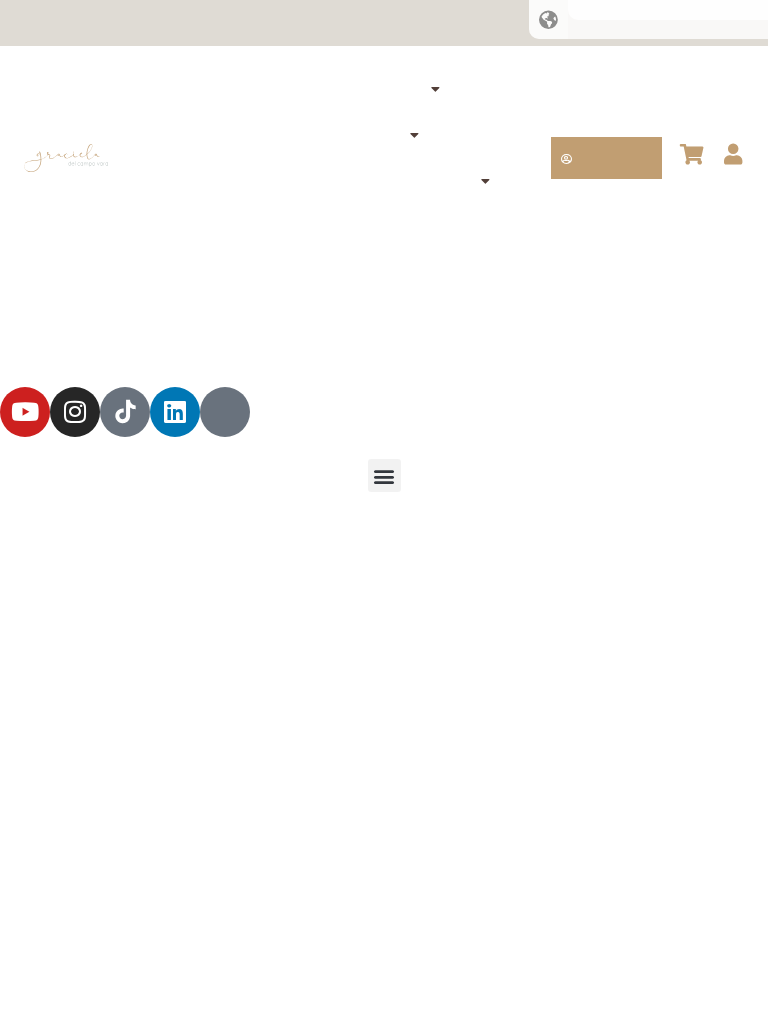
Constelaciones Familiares (314, 89)
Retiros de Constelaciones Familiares (319, 181)
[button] (384, 475)
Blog (302, 23)
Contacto (458, 23)
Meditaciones (335, 227)
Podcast (372, 23)
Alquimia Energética (320, 135)
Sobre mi (233, 23)
